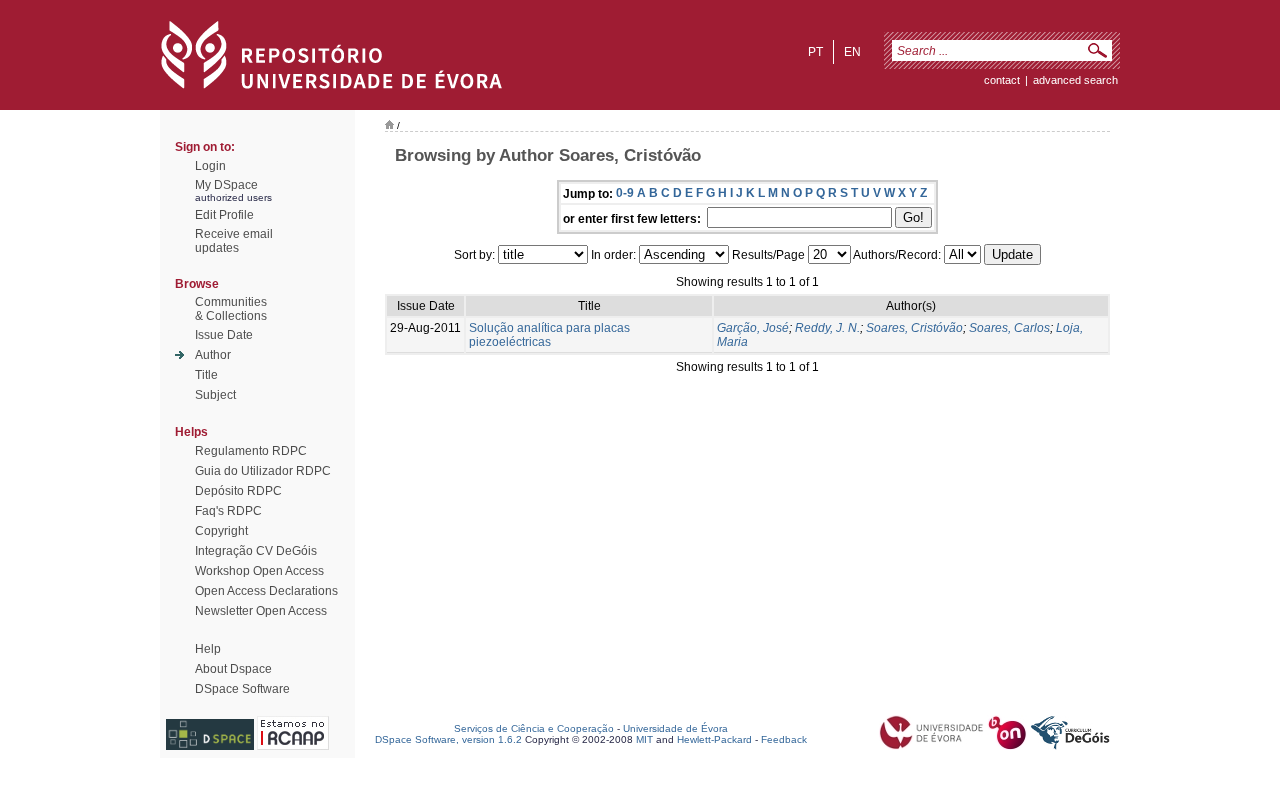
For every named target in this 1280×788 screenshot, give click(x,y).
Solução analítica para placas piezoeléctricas (549, 335)
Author (213, 355)
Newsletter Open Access (261, 611)
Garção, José (753, 328)
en (852, 52)
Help (208, 649)
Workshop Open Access (259, 571)
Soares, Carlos (1009, 328)
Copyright (221, 531)
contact (1002, 80)
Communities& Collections (231, 309)
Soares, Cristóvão (914, 328)
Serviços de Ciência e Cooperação (534, 728)
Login (210, 166)
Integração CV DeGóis (256, 551)
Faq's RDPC (228, 511)
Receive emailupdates (234, 241)
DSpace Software (242, 689)
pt (815, 52)
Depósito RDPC (238, 491)
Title (206, 375)
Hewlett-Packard (714, 739)
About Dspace (233, 669)
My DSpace (226, 185)
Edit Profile (224, 215)
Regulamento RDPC (251, 451)
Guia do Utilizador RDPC (263, 471)
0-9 (625, 193)
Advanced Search (1075, 80)
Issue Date (224, 335)
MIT (644, 739)
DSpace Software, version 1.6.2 (448, 739)
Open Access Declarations (266, 591)
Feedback (784, 739)
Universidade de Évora (675, 728)
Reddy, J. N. (827, 328)
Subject (215, 395)
